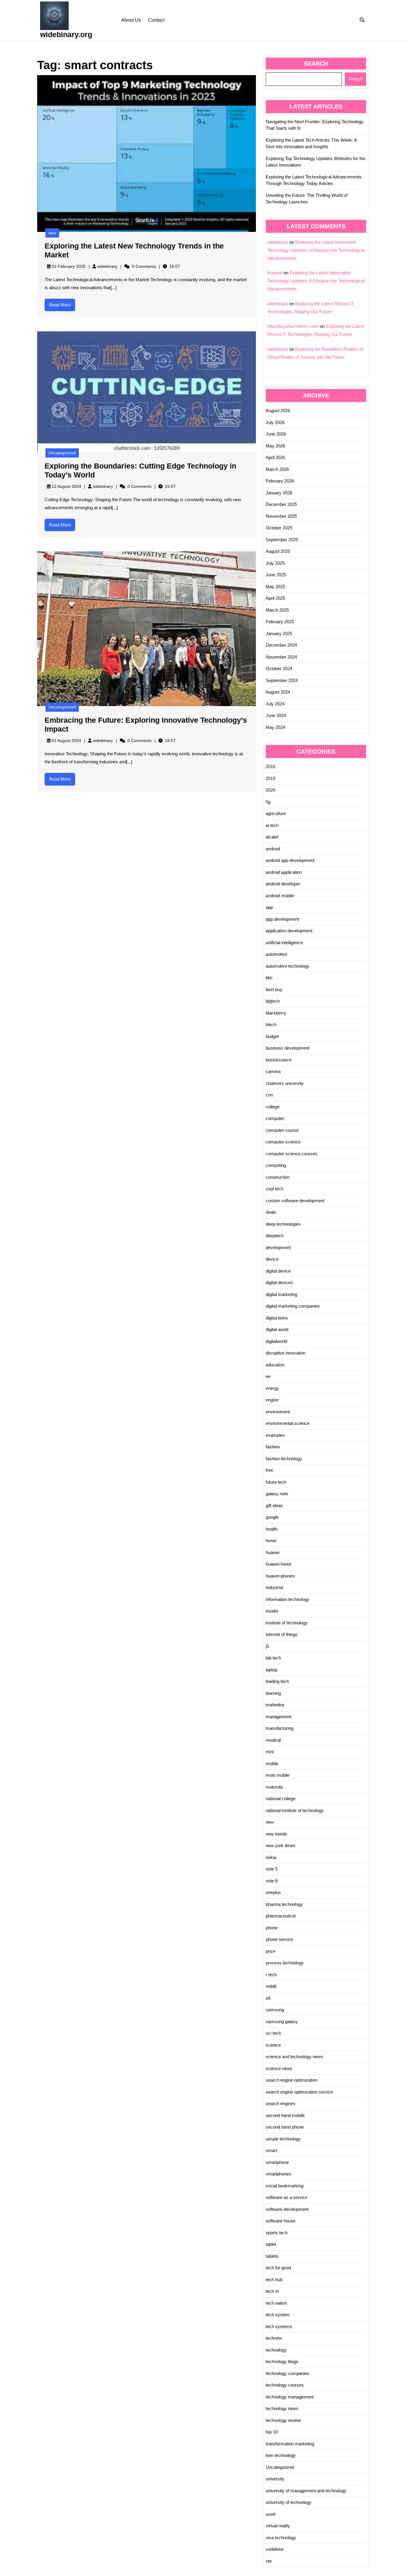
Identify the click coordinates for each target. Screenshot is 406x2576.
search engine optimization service (299, 2092)
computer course (282, 1130)
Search (316, 64)
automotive (276, 954)
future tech (276, 1482)
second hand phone (285, 2127)
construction (278, 1177)
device (272, 1259)
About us (131, 20)
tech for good (278, 2268)
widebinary (107, 266)
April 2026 (275, 457)
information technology (288, 1599)
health (272, 1529)
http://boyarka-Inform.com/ (293, 326)
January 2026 (279, 493)
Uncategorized (62, 453)
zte (269, 2561)
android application (284, 872)
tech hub (274, 2280)
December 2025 (281, 504)
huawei (273, 1552)
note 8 (272, 1881)
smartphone (277, 2162)
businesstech (279, 1060)
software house (281, 2221)
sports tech (277, 2233)
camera (273, 1071)
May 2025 (275, 587)
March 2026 (277, 469)
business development (288, 1048)
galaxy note (277, 1494)
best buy (274, 989)
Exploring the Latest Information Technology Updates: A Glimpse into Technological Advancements (316, 250)
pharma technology (284, 1904)
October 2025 (279, 528)
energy (272, 1388)
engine (272, 1400)
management (278, 1717)
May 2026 (275, 446)
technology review (283, 2420)
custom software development (295, 1201)
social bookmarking (285, 2186)
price (270, 1951)
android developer (283, 884)
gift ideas (274, 1505)
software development (287, 2209)
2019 (270, 778)
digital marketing (281, 1294)
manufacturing (280, 1728)
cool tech (274, 1189)
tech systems (279, 2326)
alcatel (272, 837)
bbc (269, 978)
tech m (272, 2291)
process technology (285, 1963)
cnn (269, 1095)
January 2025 (279, 633)
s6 (268, 1998)
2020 (270, 790)
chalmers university (285, 1083)
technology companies (288, 2373)
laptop (272, 1670)
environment (278, 1412)
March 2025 (277, 610)
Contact (156, 20)
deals (271, 1212)
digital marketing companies (293, 1306)
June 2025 (276, 575)
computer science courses (292, 1154)
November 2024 (281, 657)
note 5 (272, 1869)
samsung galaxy (282, 2022)
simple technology (283, 2139)
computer (275, 1118)
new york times (281, 1845)
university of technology (289, 2502)
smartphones (278, 2174)
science (273, 2045)
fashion (273, 1447)
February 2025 (280, 622)
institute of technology (287, 1623)
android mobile (280, 896)
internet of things (282, 1634)
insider (272, 1611)
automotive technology (288, 966)
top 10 (272, 2432)
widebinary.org (66, 34)
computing (276, 1165)
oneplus (273, 1892)
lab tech (273, 1658)
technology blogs (282, 2361)
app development (282, 919)
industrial (274, 1587)
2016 (270, 766)
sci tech (273, 2033)
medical (273, 1740)
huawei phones (280, 1576)
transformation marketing (290, 2444)
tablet (271, 2244)
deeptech (275, 1236)
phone (272, 1928)
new (52, 233)
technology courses (285, 2385)
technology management (290, 2397)
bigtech (273, 1001)
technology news (282, 2408)
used (270, 2514)
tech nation (276, 2303)
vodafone (275, 2549)
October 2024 (279, 668)
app (269, 907)
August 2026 (278, 410)
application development (289, 931)
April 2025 (275, 598)
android (273, 849)
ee (268, 1376)
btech (271, 1024)
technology (276, 2350)
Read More (62, 307)
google (272, 1517)
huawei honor (279, 1564)
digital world (277, 1329)
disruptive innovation (285, 1353)
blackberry (276, 1013)
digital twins (277, 1318)
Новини (275, 273)
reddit (271, 1986)
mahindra (275, 1705)
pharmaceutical (281, 1916)
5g (268, 802)
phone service (279, 1939)
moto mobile (278, 1775)
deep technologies (283, 1224)
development (278, 1247)
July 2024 (275, 704)
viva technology (281, 2538)
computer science (283, 1142)
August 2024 (278, 692)
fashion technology (284, 1459)
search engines (281, 2103)
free (269, 1470)
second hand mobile (285, 2115)
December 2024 (281, 645)
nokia (271, 1857)
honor (271, 1541)
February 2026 (280, 481)
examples (275, 1435)
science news (279, 2068)
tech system (278, 2315)
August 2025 (278, 551)
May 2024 (275, 727)
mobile (272, 1764)
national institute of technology (295, 1810)
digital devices (279, 1283)
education (275, 1365)
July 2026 (275, 422)
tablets (272, 2256)
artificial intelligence (284, 943)
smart (271, 2150)
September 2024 (282, 680)
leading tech (277, 1681)
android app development (290, 860)
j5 (267, 1646)
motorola (274, 1787)
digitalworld (276, 1341)
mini (270, 1752)
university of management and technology (306, 2491)
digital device (278, 1271)
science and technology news (294, 2057)
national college (281, 1799)
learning (273, 1693)
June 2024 (276, 715)
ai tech (272, 825)
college (273, 1107)
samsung (275, 2010)
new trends (276, 1834)
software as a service (287, 2197)
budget (272, 1036)
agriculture (276, 813)
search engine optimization (292, 2080)
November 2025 (281, 516)
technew (274, 2338)
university (275, 2479)
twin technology (281, 2455)
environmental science (288, 1423)
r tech (271, 1975)
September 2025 (282, 540)
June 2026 (276, 434)
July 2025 (275, 563)
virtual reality (278, 2526)
